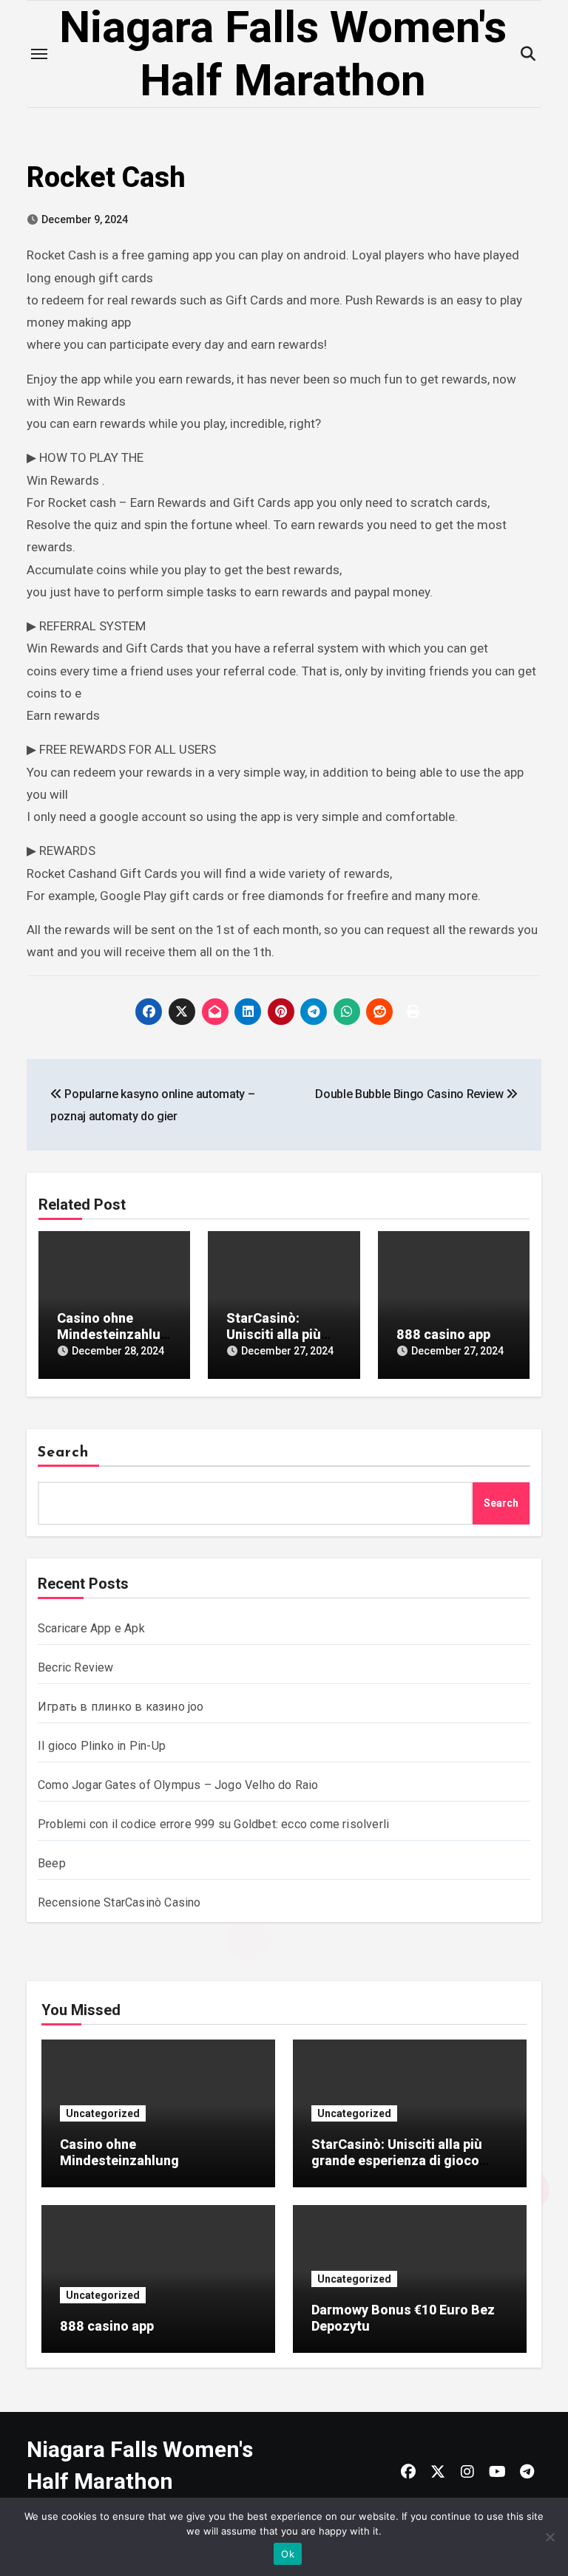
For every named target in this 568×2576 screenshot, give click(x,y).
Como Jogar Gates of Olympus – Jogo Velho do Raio (178, 1785)
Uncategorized (103, 2113)
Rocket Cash (106, 177)
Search (64, 1453)
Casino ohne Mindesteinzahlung (112, 1334)
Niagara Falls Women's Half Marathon (283, 54)
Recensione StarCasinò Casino (119, 1902)
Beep (52, 1863)
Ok (288, 2554)
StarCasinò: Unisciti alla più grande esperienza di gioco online (397, 2160)
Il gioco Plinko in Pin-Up (102, 1746)
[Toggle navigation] (39, 54)
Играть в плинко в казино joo (121, 1707)
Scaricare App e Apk (91, 1628)
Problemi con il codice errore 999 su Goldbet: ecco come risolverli (213, 1824)
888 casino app (443, 1334)
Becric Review (76, 1667)
